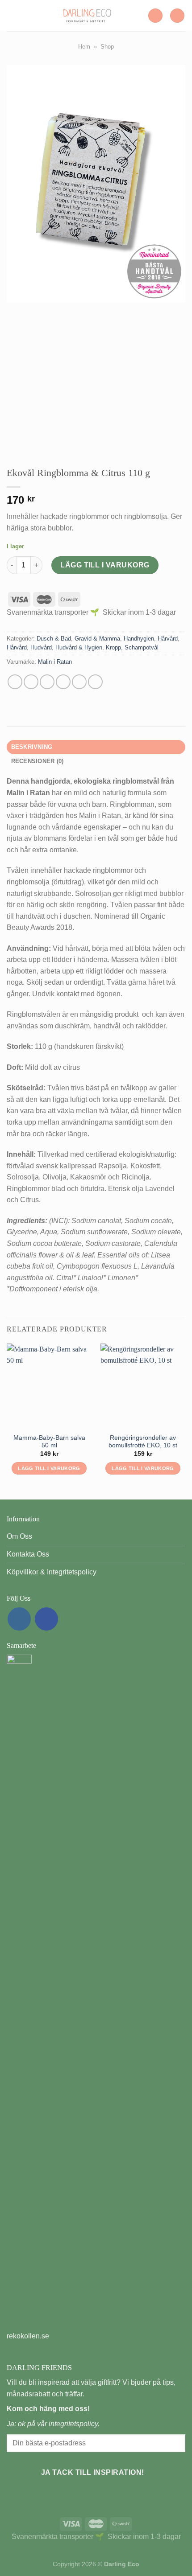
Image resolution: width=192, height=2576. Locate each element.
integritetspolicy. (74, 2424)
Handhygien (139, 639)
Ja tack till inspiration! (93, 2472)
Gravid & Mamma (97, 639)
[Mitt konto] (155, 16)
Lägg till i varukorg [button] (49, 1468)
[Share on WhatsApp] (15, 682)
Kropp (113, 647)
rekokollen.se (28, 2336)
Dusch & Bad (54, 639)
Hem (84, 47)
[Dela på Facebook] (31, 682)
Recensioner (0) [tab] (38, 761)
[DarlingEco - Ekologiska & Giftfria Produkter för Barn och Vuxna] (87, 16)
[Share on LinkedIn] (95, 682)
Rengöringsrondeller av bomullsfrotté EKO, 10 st (143, 1442)
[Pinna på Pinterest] (79, 682)
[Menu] (12, 15)
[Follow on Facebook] (46, 1619)
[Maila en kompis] (63, 682)
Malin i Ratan (55, 662)
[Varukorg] (177, 16)
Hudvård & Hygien (79, 647)
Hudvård (41, 647)
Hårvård (168, 639)
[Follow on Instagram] (19, 1619)
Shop (107, 47)
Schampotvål (142, 647)
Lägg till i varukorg (105, 565)
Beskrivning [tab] (32, 747)
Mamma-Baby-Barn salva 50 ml (49, 1442)
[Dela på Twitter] (47, 682)
